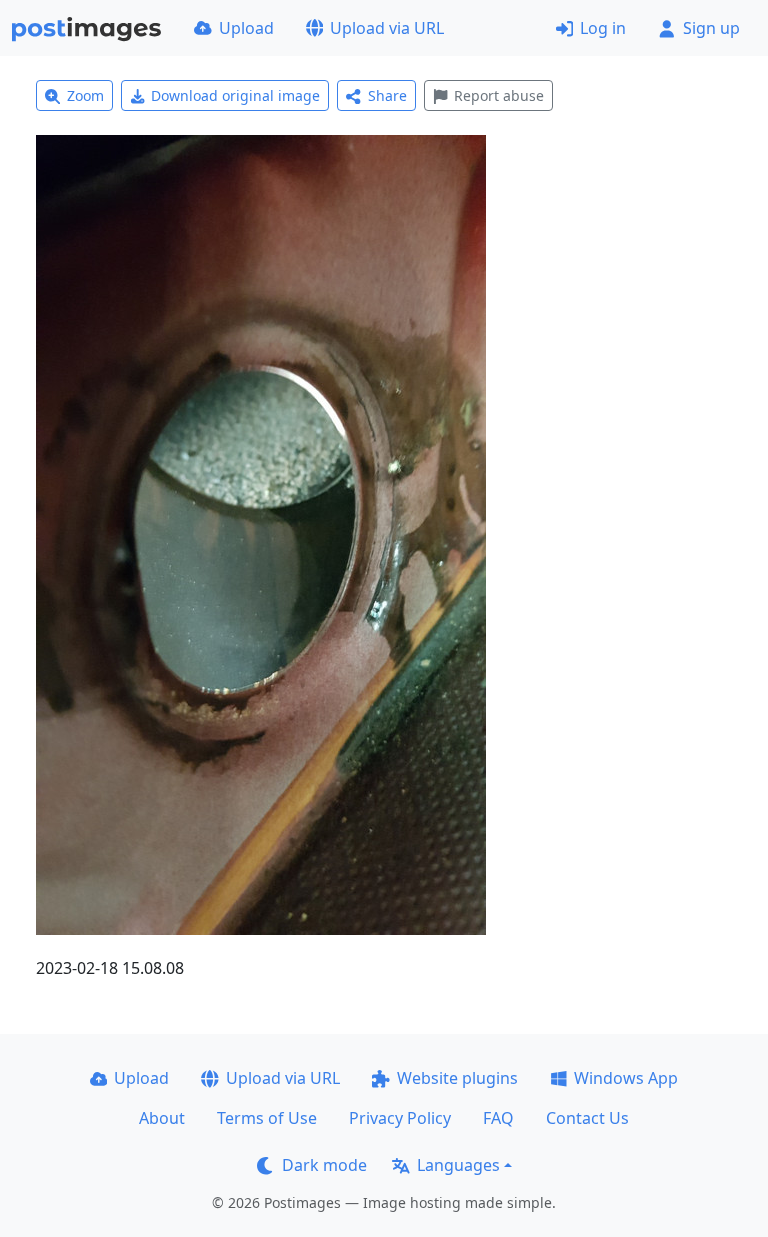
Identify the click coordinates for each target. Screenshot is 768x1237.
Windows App (626, 1078)
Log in (603, 28)
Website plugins (457, 1078)
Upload (246, 28)
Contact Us (587, 1118)
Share (387, 95)
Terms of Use (267, 1118)
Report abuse (499, 95)
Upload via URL (387, 28)
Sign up (711, 28)
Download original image (235, 95)
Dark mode (324, 1165)
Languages (458, 1165)
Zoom (85, 95)
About (162, 1118)
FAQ (498, 1118)
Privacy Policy (400, 1118)
